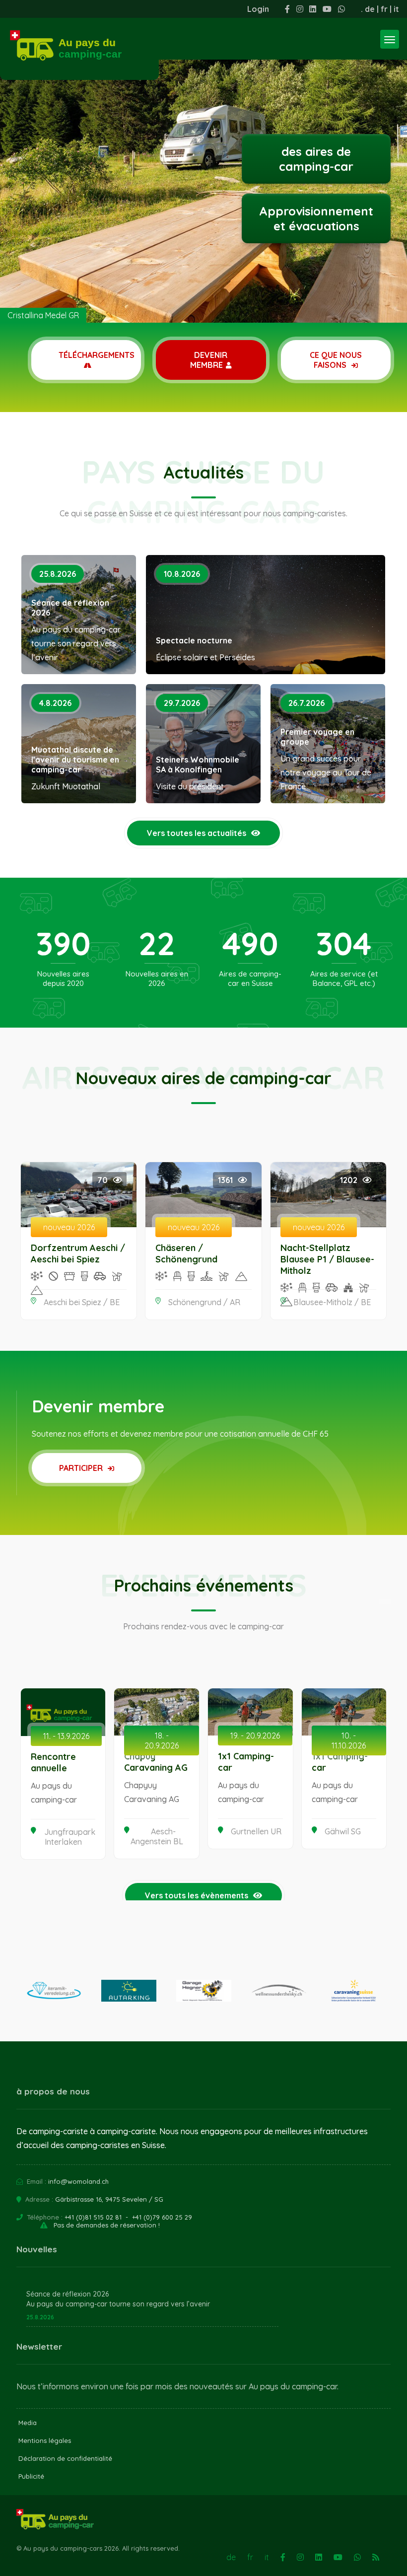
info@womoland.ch (78, 2181)
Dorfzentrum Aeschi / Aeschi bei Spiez (78, 1253)
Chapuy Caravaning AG (156, 1762)
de (370, 9)
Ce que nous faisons (336, 360)
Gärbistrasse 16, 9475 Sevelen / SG (109, 2199)
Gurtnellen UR (256, 1831)
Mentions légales (45, 2440)
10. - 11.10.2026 (349, 1741)
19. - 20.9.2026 (255, 1736)
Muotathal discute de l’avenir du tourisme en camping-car (75, 760)
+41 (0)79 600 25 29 (162, 2217)
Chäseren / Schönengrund (186, 1253)
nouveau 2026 (69, 1227)
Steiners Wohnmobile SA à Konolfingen (198, 765)
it (396, 9)
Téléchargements (97, 355)
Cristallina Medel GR (43, 315)
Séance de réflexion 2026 (70, 608)
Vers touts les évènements (197, 1895)
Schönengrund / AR (204, 1302)
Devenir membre (209, 360)
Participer (82, 1468)
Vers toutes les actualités (197, 833)
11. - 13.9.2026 (66, 1736)
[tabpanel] (203, 161)
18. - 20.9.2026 (162, 1741)
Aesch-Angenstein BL (157, 1836)
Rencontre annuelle (53, 1762)
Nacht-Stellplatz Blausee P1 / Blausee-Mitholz (327, 1259)
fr (384, 9)
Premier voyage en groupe (317, 737)
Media (28, 2423)
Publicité (31, 2476)
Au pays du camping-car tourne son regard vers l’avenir (118, 2304)
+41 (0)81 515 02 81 (93, 2217)
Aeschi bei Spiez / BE (82, 1302)
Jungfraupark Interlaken (70, 1837)
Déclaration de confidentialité (65, 2458)
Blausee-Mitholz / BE (332, 1302)
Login (258, 9)
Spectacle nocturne (194, 640)
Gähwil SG (343, 1831)
